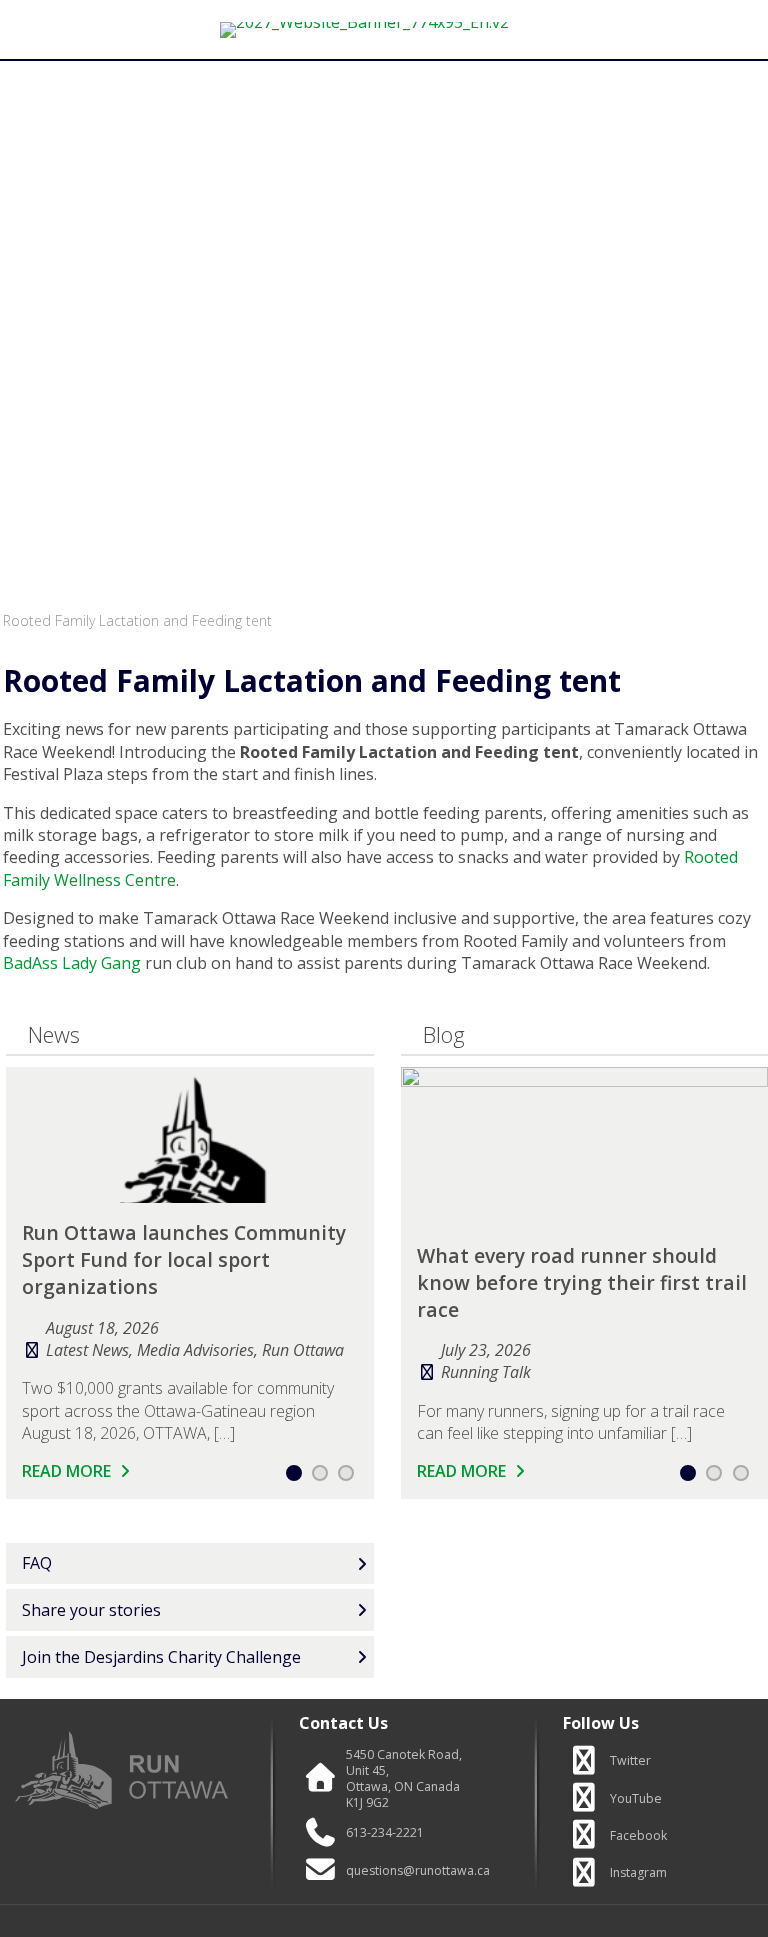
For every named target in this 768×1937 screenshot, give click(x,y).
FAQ (37, 1563)
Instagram (638, 1873)
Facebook (638, 1836)
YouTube (636, 1799)
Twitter (630, 1761)
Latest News (87, 1350)
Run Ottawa (303, 1350)
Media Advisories (195, 1350)
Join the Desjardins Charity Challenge (161, 1657)
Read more (68, 1471)
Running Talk (486, 1372)
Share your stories (91, 1610)
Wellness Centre (113, 880)
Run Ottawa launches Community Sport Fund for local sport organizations (184, 1259)
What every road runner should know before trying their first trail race (582, 1282)
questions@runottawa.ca (418, 1871)
